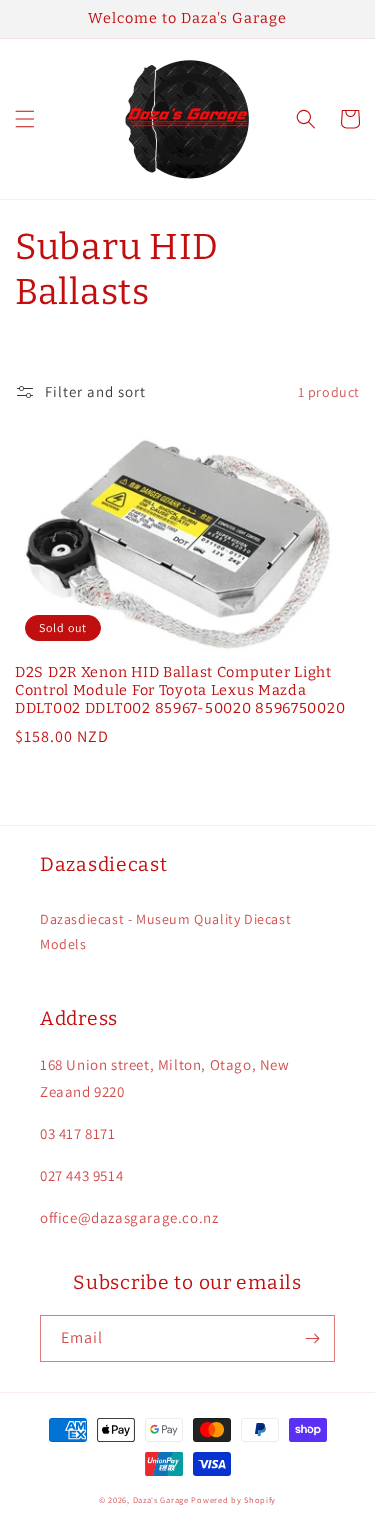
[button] (25, 119)
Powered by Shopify (233, 1499)
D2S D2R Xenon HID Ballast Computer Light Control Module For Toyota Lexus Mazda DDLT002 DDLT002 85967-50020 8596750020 (180, 690)
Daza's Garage (161, 1499)
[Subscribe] (312, 1338)
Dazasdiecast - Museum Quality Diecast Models (165, 931)
